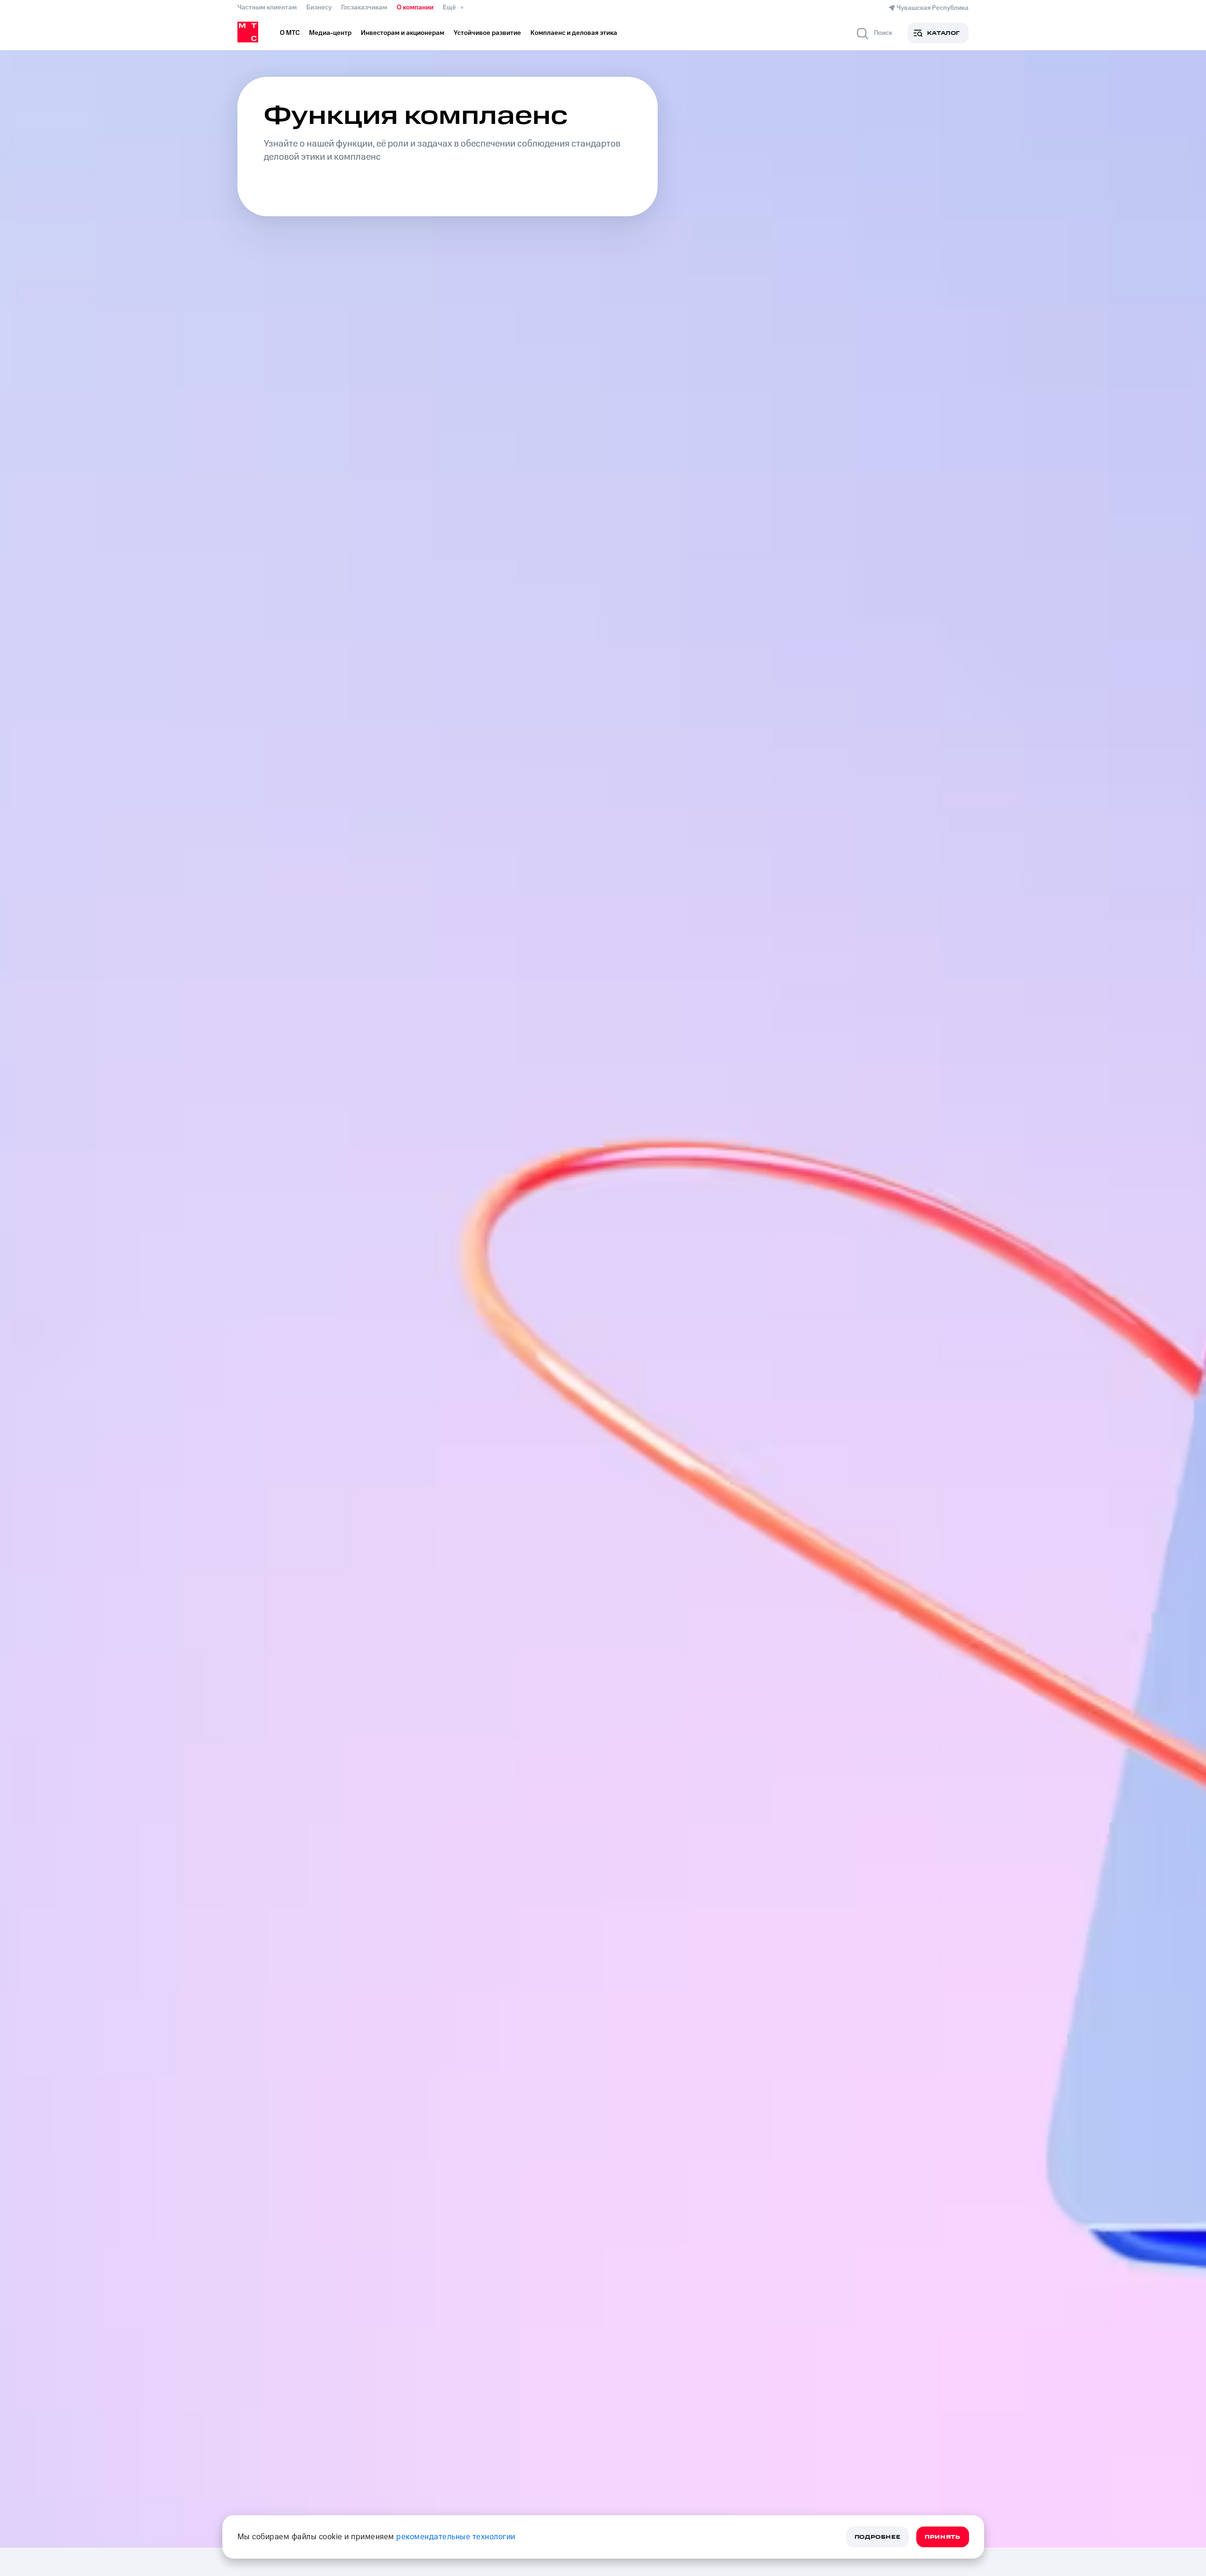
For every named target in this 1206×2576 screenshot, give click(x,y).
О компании (415, 8)
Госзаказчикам (364, 8)
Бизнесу (319, 8)
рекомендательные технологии (456, 2537)
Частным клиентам (267, 8)
